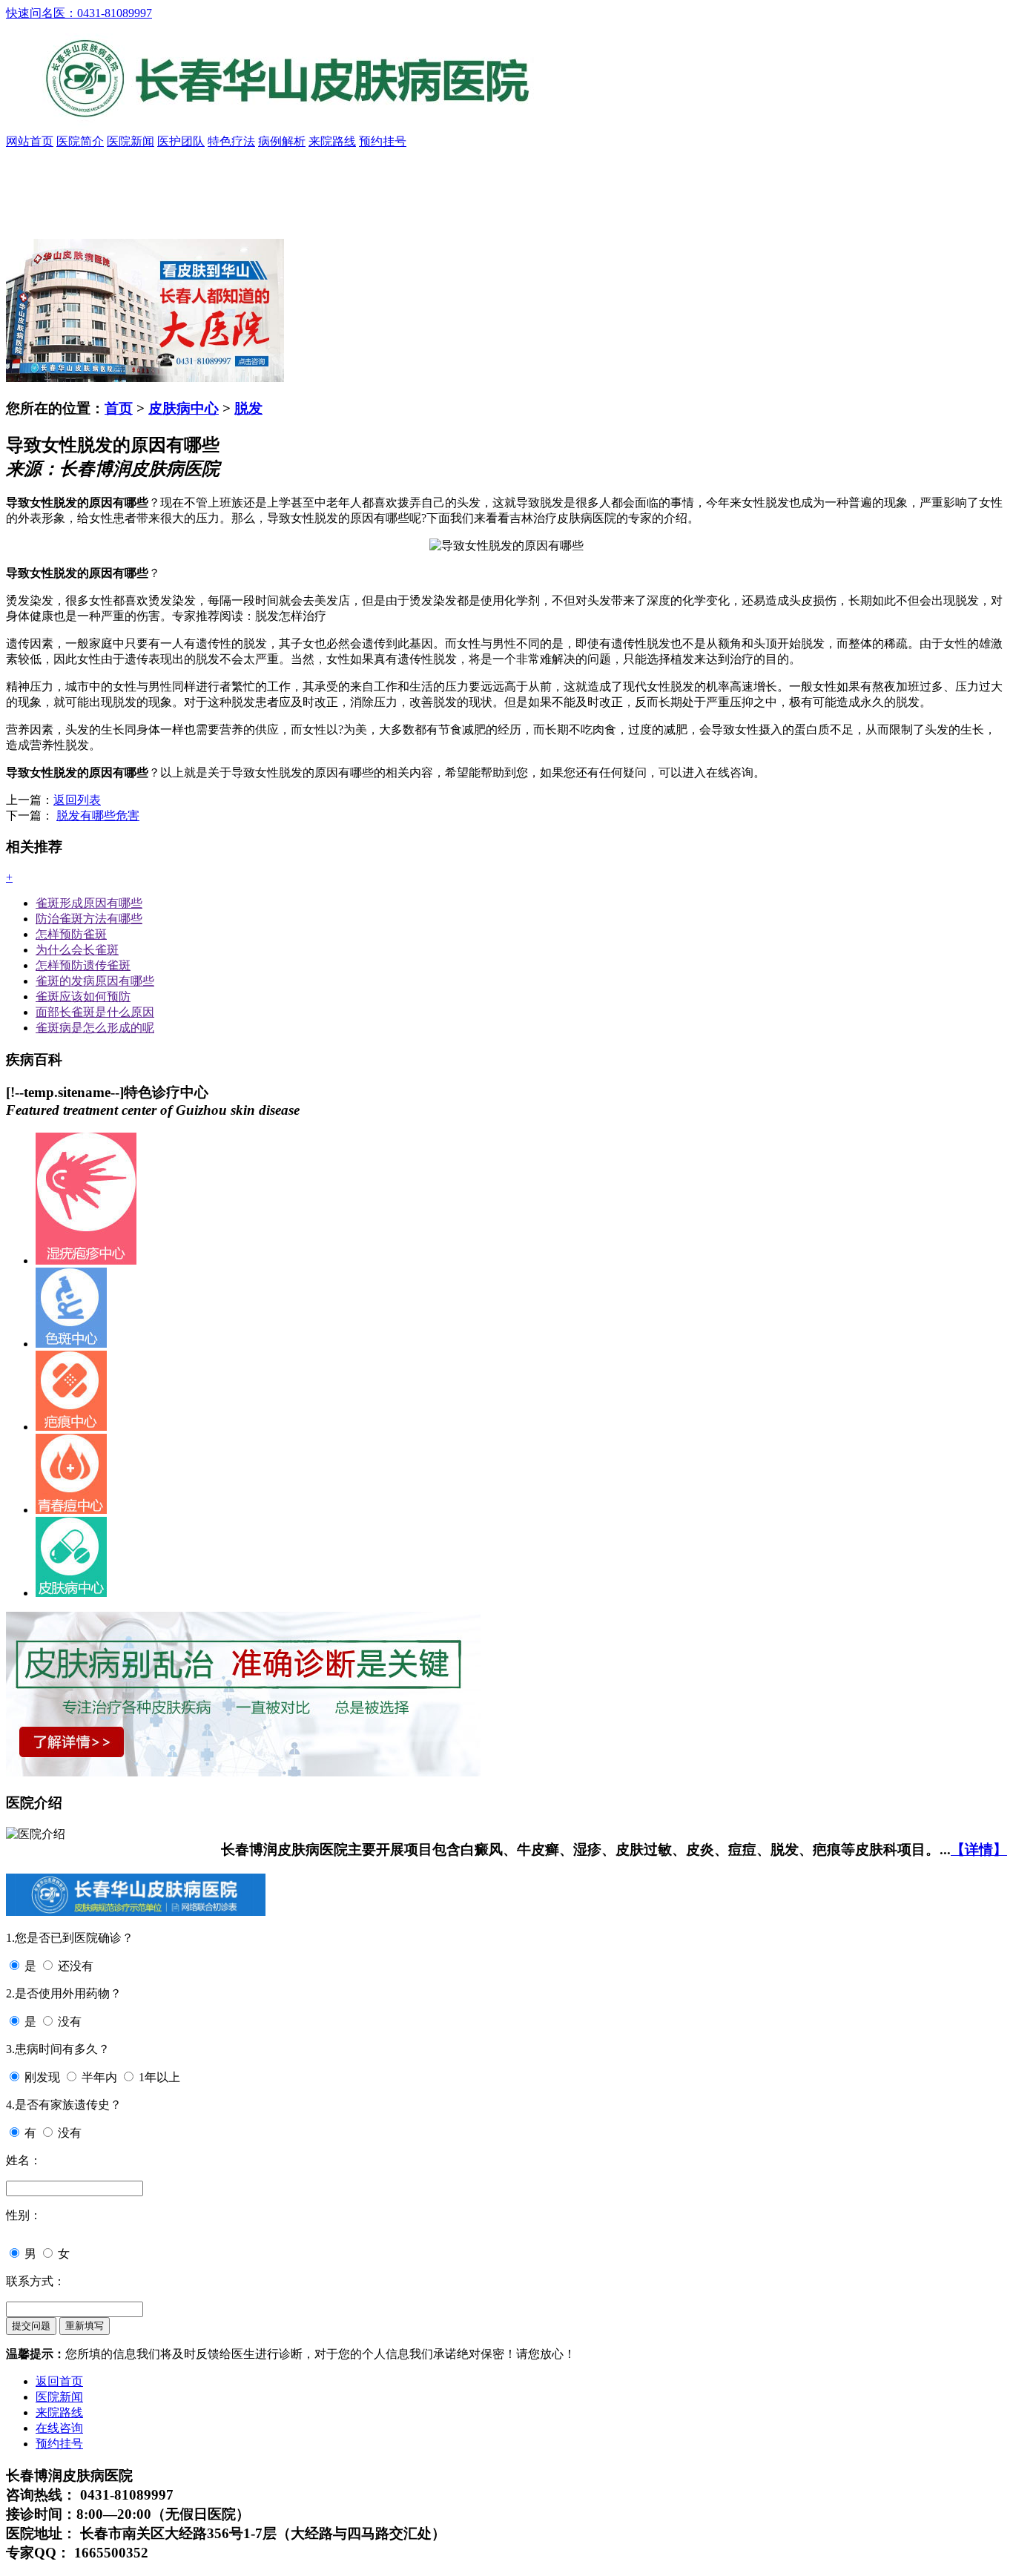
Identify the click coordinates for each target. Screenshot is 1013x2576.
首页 (119, 408)
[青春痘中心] (71, 1510)
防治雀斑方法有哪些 (89, 919)
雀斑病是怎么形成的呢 (95, 1028)
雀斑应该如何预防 (83, 997)
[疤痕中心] (71, 1427)
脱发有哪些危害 (98, 816)
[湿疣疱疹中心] (86, 1261)
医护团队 (181, 141)
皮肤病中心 (184, 408)
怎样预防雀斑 (71, 934)
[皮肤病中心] (71, 1593)
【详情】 (979, 1849)
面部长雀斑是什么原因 (95, 1012)
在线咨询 (59, 2428)
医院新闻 (131, 141)
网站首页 (30, 141)
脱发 (248, 408)
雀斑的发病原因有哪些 (95, 981)
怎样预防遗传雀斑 (83, 965)
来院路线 (332, 141)
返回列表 (77, 800)
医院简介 (80, 141)
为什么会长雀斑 (77, 950)
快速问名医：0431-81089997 (79, 13)
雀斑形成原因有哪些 (89, 903)
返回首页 (59, 2381)
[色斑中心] (71, 1344)
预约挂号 (383, 141)
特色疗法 (231, 141)
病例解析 (282, 141)
